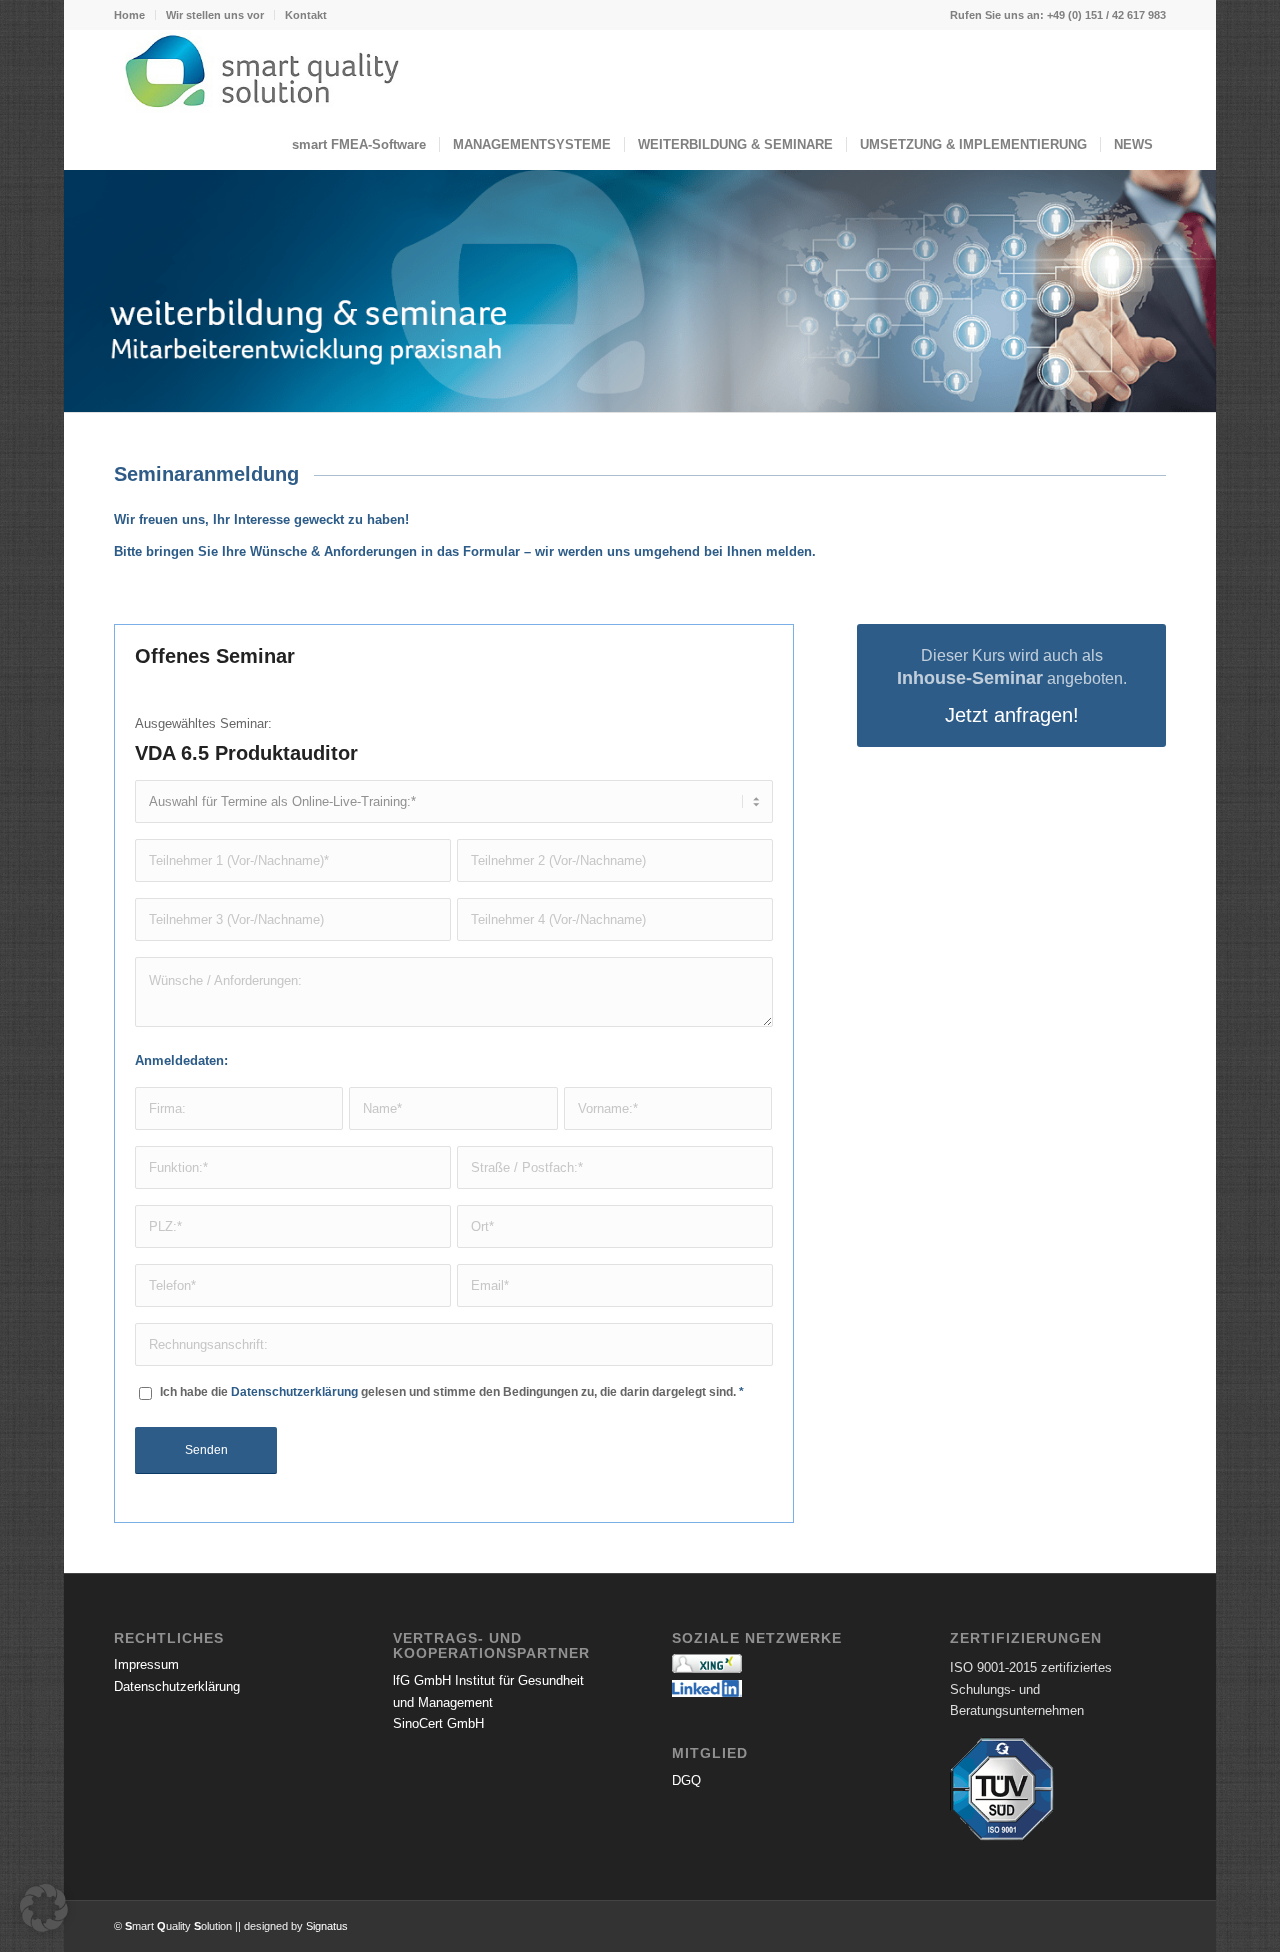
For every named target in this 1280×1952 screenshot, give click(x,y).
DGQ (686, 1780)
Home (129, 15)
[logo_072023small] (640, 75)
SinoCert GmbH (438, 1723)
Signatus (327, 1926)
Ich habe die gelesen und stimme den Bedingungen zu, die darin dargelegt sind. (452, 1392)
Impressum (146, 1664)
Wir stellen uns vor (215, 15)
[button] (44, 1908)
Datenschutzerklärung (294, 1392)
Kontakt (306, 15)
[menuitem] (135, 15)
